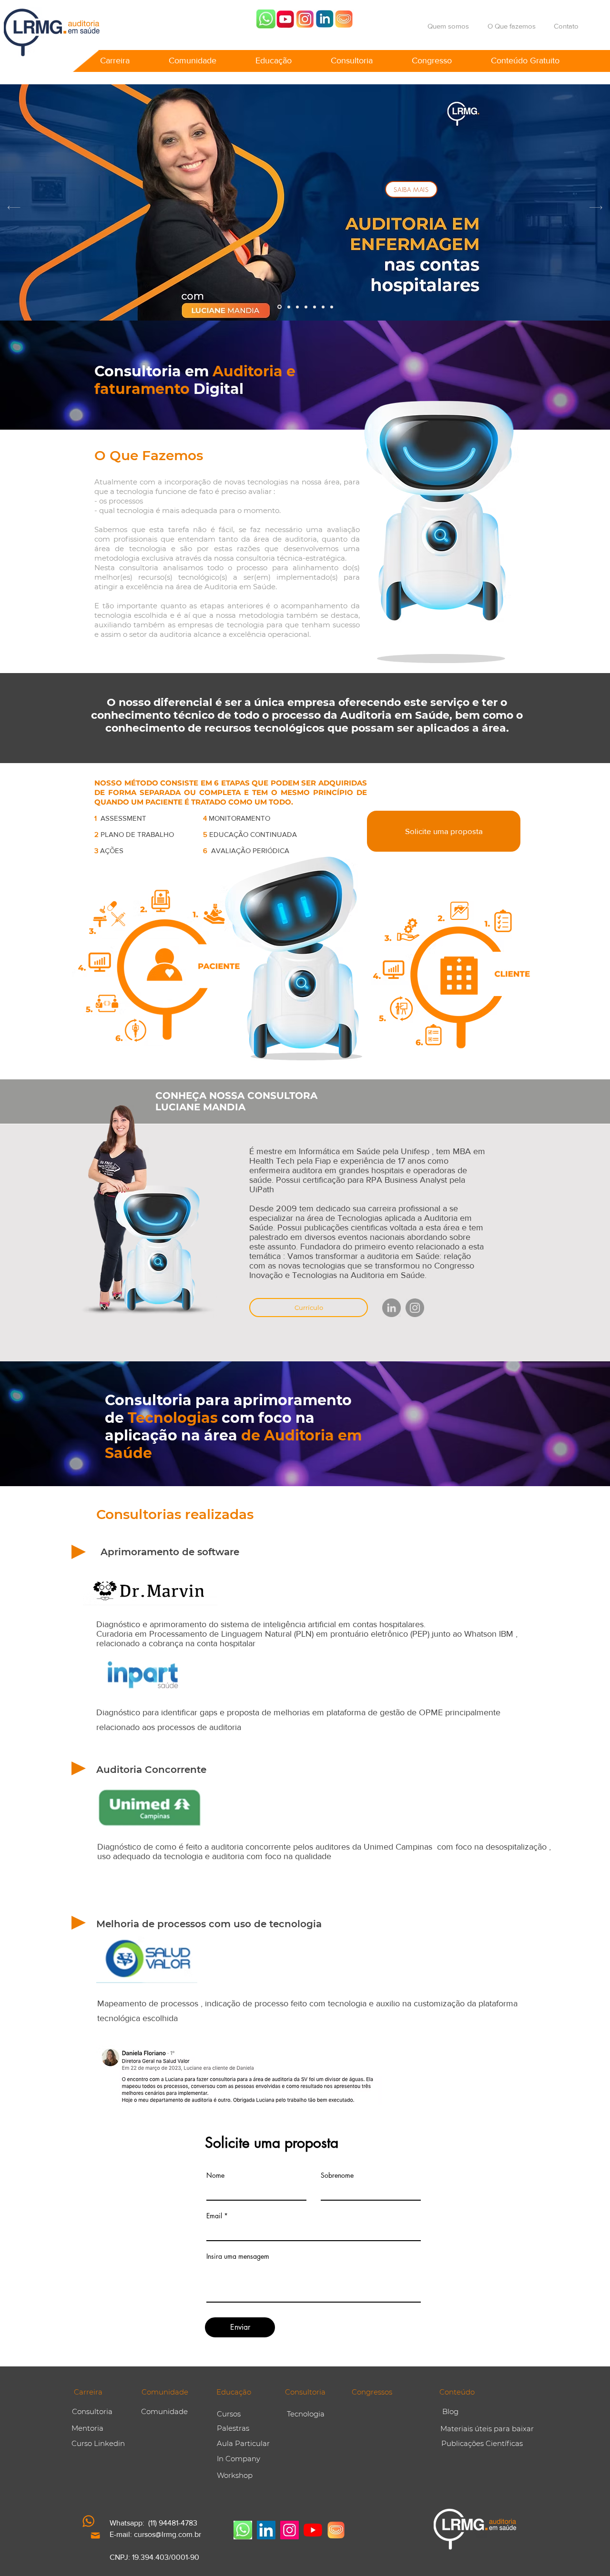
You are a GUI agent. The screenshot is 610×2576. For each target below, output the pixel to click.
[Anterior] (14, 207)
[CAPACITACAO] (306, 307)
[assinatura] (315, 307)
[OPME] (297, 307)
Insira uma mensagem (238, 2256)
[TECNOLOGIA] (332, 307)
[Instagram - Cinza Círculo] (415, 1308)
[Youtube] (285, 19)
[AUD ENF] (280, 307)
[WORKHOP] (289, 307)
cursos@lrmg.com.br (168, 2534)
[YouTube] (313, 2530)
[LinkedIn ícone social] (266, 2530)
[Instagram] (305, 19)
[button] (115, 56)
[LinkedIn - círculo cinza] (391, 1308)
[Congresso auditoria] (344, 19)
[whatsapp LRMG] (266, 19)
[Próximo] (596, 207)
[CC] (323, 307)
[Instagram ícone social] (290, 2530)
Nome (215, 2175)
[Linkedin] (325, 19)
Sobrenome (337, 2175)
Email (214, 2216)
